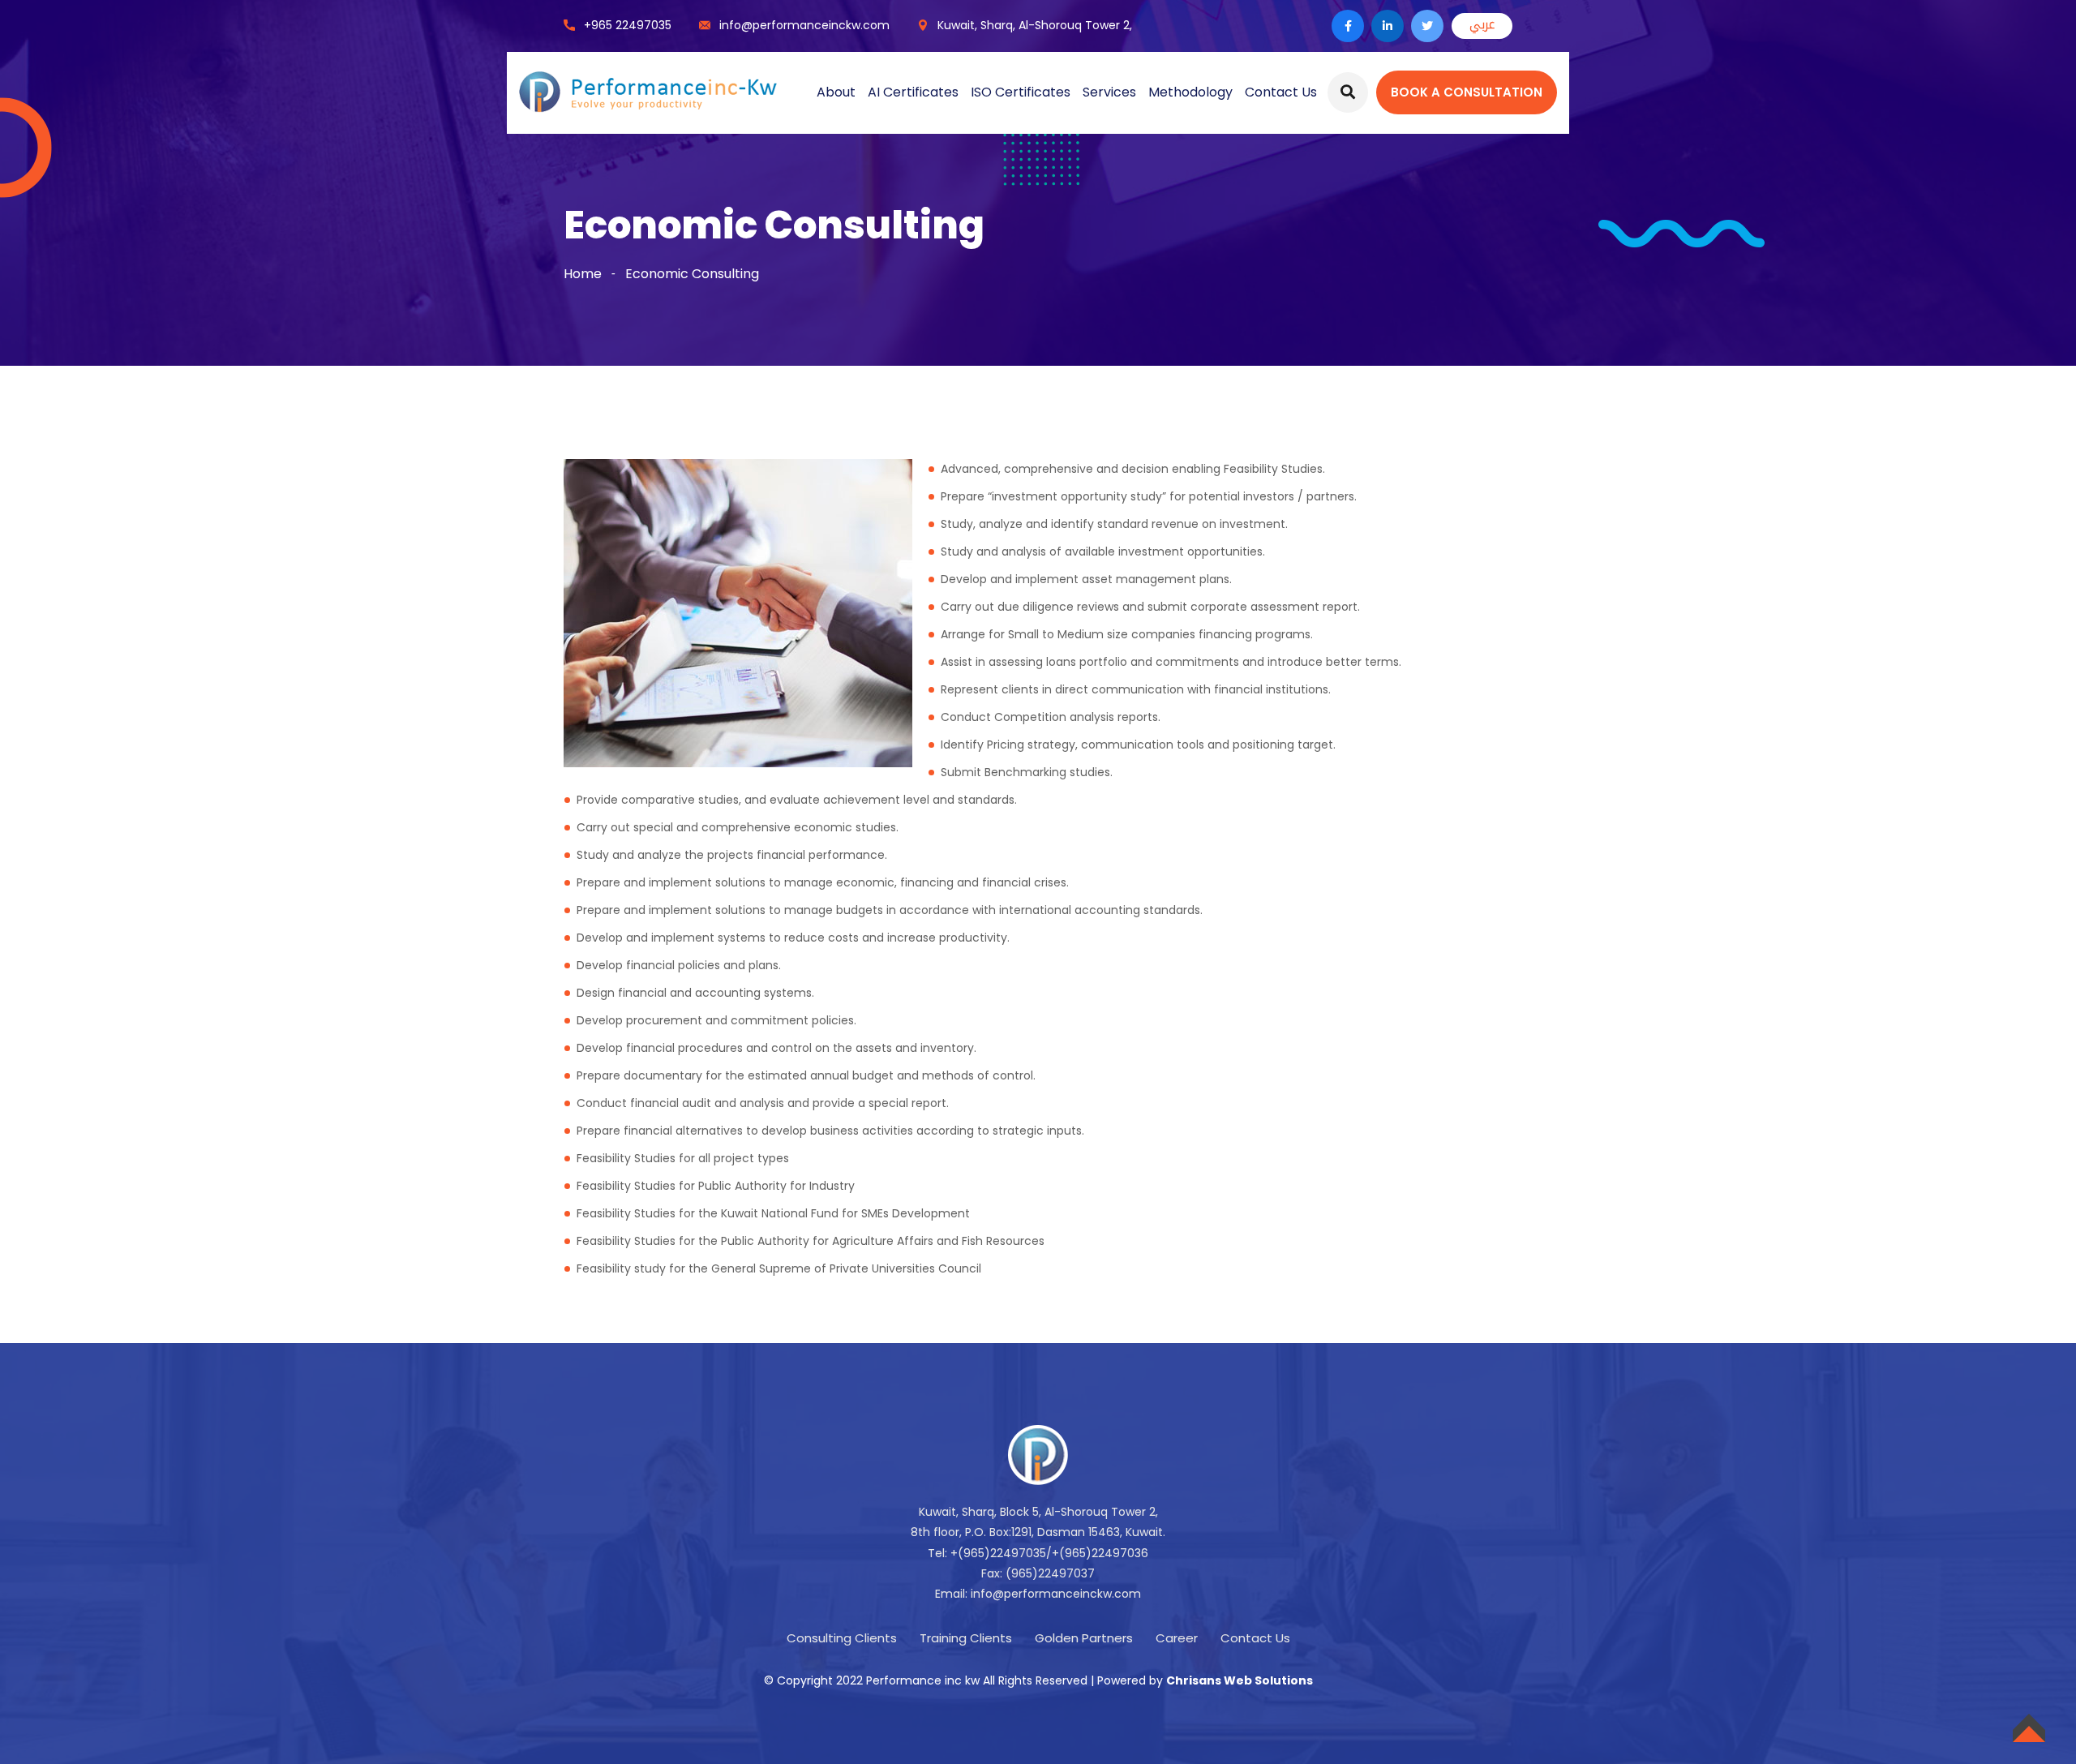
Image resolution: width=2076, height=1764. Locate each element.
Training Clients (966, 1638)
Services (1109, 92)
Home (583, 274)
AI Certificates (913, 92)
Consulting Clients (842, 1638)
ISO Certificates (1021, 92)
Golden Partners (1084, 1638)
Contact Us (1281, 92)
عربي (1482, 24)
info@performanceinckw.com (804, 25)
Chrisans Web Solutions (1240, 1680)
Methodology (1190, 92)
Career (1177, 1638)
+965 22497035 (628, 25)
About (836, 92)
